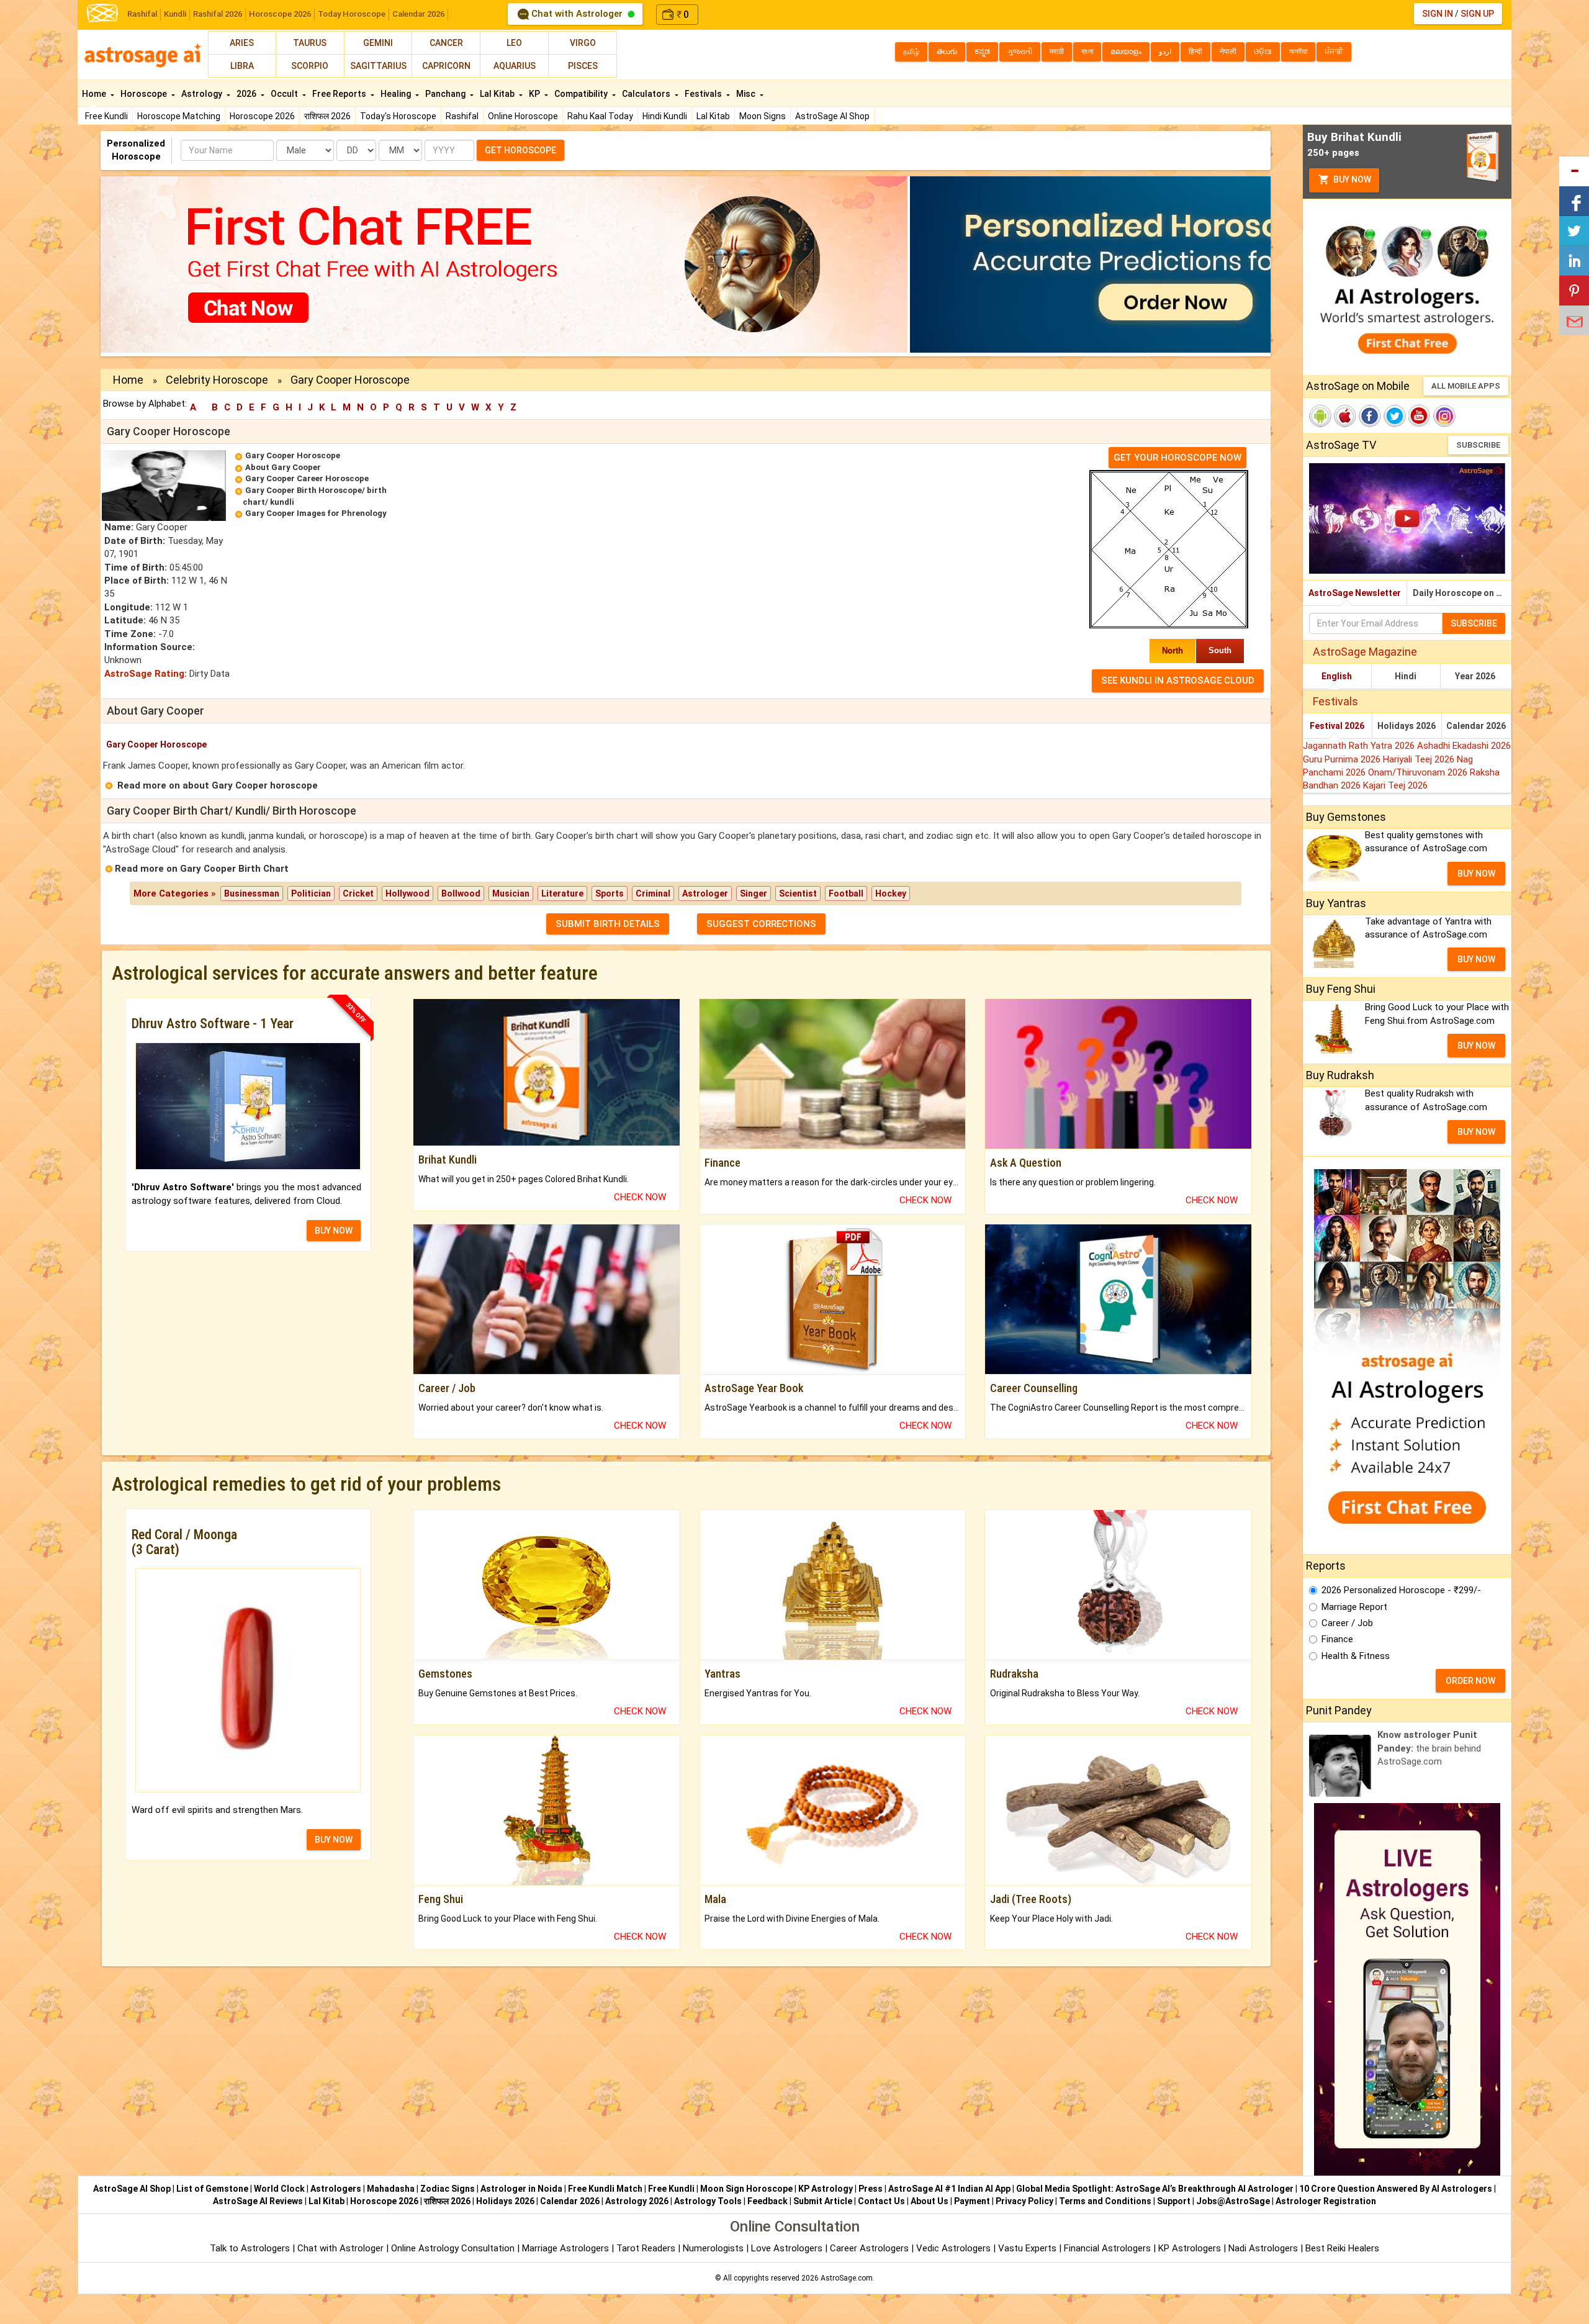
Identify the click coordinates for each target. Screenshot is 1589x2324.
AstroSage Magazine (1365, 652)
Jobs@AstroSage (1233, 2201)
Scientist (798, 893)
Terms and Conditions (1105, 2201)
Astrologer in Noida (521, 2189)
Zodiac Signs (448, 2189)
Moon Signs (763, 116)
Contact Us (881, 2201)
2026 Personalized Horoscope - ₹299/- (1401, 1590)
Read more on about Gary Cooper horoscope (218, 785)
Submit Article (823, 2201)
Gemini (378, 43)
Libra (242, 66)
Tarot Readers (647, 2248)
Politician (311, 893)
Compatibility (582, 94)
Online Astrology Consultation (454, 2248)
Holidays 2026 (1407, 726)
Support (1174, 2201)
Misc (747, 94)
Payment (972, 2201)
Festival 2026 (1337, 726)
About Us (930, 2201)
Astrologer (705, 893)
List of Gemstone (212, 2189)
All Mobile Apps (1466, 386)
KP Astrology (826, 2189)
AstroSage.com (847, 2278)
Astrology (203, 94)
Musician (511, 893)
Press (871, 2189)
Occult (285, 94)
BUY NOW (334, 1231)
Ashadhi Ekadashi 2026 (1464, 746)
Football (846, 893)
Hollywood (407, 893)
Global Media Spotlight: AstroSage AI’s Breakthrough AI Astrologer (1155, 2189)
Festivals (704, 94)
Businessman (252, 893)
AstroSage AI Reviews (258, 2201)
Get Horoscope (520, 150)
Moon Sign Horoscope (746, 2189)
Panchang (446, 94)
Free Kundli (106, 116)
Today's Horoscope (398, 116)
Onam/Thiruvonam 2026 (1419, 772)
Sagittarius (378, 66)
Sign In (1438, 14)
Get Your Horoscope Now (1177, 458)
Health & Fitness (1356, 1656)
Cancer (446, 43)
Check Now (640, 1197)
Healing (397, 94)
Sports (610, 893)
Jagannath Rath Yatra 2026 (1360, 746)
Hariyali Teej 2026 (1420, 759)
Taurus (310, 43)
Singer (754, 893)
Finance (1337, 1639)
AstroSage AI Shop (832, 116)
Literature (562, 893)
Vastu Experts (1027, 2248)
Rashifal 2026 (218, 14)
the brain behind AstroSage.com (1429, 1748)
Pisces (583, 66)
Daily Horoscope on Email (1462, 593)
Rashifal (142, 14)
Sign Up (1477, 14)
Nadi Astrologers (1263, 2248)
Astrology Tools (708, 2201)
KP (535, 94)
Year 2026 (1475, 676)
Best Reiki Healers (1342, 2248)
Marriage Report (1354, 1607)
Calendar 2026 (418, 14)
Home (95, 94)
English (1337, 676)
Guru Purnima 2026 (1343, 759)
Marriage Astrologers (567, 2248)
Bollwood (461, 893)
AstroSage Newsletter (1355, 593)
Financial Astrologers (1107, 2248)
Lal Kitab (713, 116)
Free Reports (340, 94)
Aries (242, 43)
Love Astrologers (787, 2248)
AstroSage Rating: (146, 674)
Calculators (647, 94)
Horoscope (145, 94)
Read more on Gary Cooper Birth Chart (202, 869)
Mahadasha (391, 2189)
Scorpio (310, 66)
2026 (247, 94)
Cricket (358, 893)
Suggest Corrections (761, 924)
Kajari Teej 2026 (1395, 785)
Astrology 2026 (637, 2201)
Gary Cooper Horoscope (293, 455)
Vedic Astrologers (953, 2248)
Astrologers (336, 2189)
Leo (514, 43)
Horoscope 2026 (280, 14)
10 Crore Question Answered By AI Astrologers (1396, 2189)
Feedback (767, 2201)
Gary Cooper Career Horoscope (307, 478)
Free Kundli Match (605, 2189)
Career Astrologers (869, 2248)
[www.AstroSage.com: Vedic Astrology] (102, 12)
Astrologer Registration (1326, 2201)
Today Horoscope (352, 14)
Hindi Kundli (665, 116)
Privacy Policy (1024, 2201)
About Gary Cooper (283, 467)
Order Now (1470, 1681)
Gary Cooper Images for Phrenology (316, 513)
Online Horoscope (523, 116)
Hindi (1406, 676)
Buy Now (1351, 179)
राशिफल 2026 (327, 116)
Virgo (583, 43)
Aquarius (515, 66)
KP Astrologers (1191, 2248)
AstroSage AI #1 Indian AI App (949, 2189)
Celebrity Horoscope (217, 380)
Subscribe (1478, 445)
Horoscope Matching (179, 116)
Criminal (653, 893)
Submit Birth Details (608, 924)
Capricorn (446, 66)
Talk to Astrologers (250, 2248)
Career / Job (1347, 1623)
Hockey (891, 893)
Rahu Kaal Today (600, 116)
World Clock (279, 2189)
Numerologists (714, 2248)
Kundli (175, 14)
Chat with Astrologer (577, 14)
